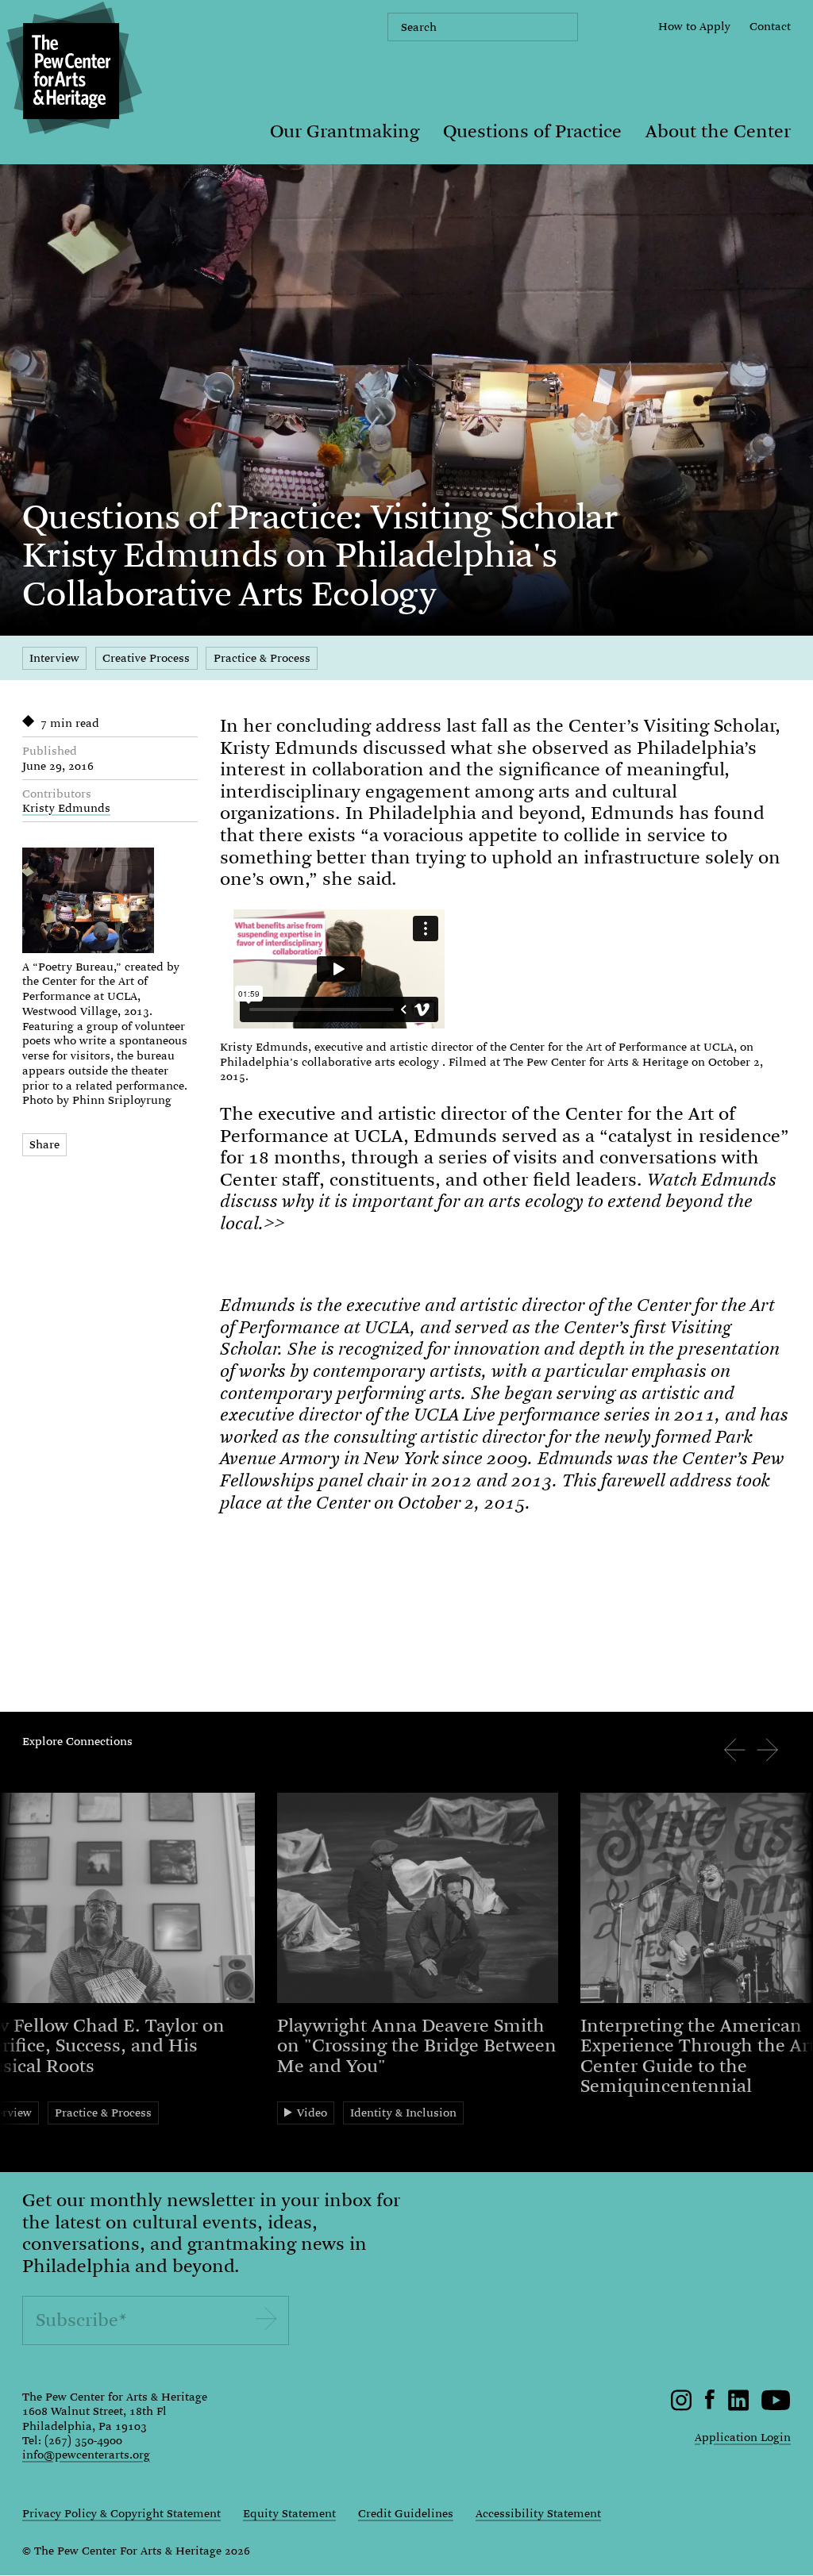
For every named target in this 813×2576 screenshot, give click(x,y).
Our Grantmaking (345, 131)
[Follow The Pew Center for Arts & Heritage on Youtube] (776, 2407)
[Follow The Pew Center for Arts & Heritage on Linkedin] (738, 2407)
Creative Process (146, 658)
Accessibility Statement (538, 2513)
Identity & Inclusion (403, 2113)
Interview (54, 658)
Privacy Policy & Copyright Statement (121, 2513)
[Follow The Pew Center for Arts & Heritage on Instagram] (682, 2407)
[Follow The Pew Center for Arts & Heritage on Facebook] (710, 2405)
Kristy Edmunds (66, 808)
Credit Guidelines (406, 2513)
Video (312, 2113)
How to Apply (694, 26)
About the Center (718, 131)
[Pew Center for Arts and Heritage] (71, 71)
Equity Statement (289, 2513)
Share (44, 1144)
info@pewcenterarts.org (86, 2455)
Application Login (743, 2437)
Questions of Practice (532, 131)
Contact (770, 26)
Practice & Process (262, 658)
